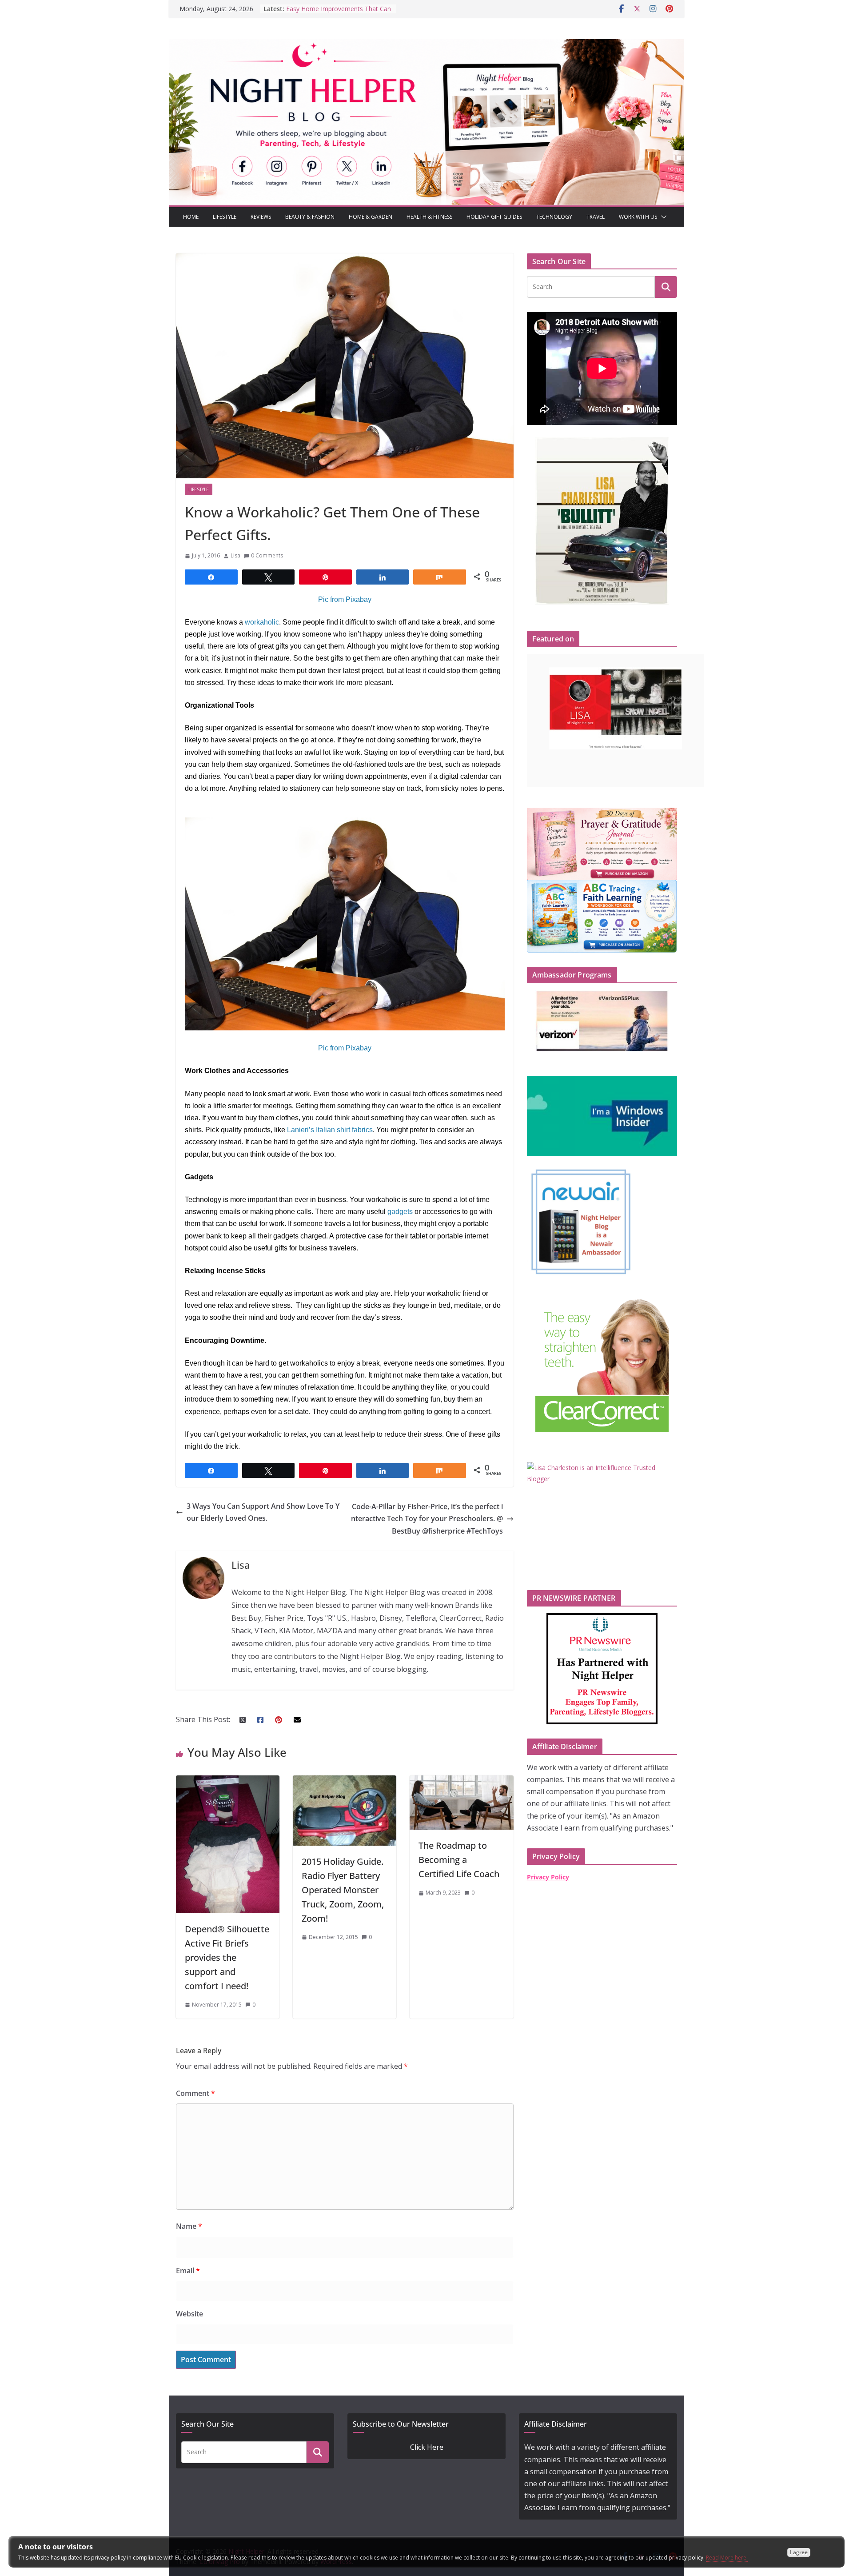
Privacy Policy (548, 1877)
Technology (554, 217)
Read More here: (727, 2558)
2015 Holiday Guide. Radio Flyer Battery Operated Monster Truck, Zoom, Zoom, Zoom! (343, 1890)
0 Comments (267, 555)
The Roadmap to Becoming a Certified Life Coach (459, 1860)
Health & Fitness (429, 217)
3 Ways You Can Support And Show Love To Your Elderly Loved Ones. (263, 1512)
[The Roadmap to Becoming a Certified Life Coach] (461, 1781)
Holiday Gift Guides (494, 217)
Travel (596, 217)
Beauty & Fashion (310, 217)
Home (191, 217)
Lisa (235, 555)
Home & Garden (371, 217)
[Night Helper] (426, 45)
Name (189, 2226)
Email (188, 2271)
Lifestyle (225, 217)
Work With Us (638, 217)
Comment (195, 2093)
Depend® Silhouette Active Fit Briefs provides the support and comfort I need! (227, 1957)
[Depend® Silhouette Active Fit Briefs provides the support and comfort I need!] (228, 1781)
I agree (799, 2552)
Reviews (261, 217)
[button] (662, 217)
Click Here (427, 2447)
